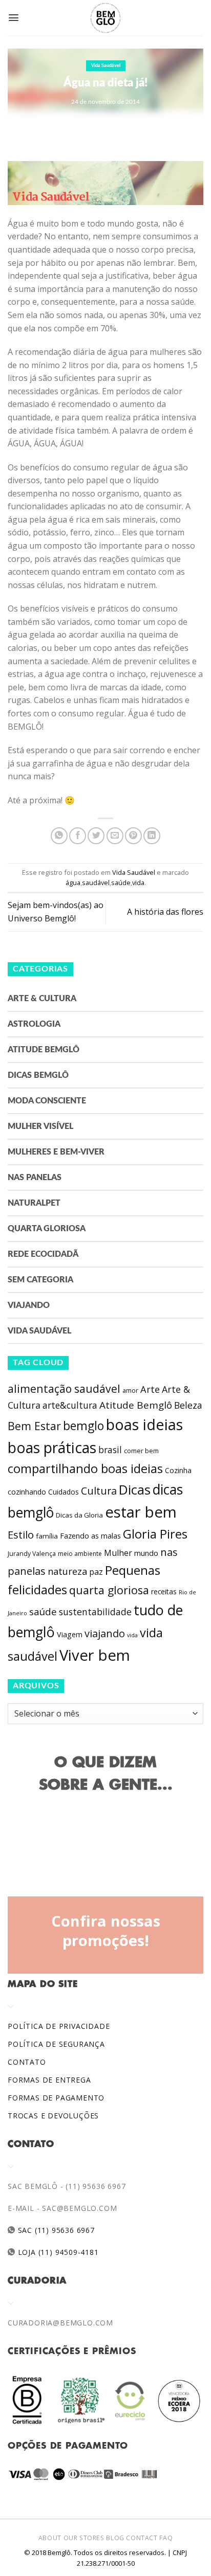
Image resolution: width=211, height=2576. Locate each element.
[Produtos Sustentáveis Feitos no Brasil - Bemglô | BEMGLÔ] (105, 18)
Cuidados (64, 1492)
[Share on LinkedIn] (152, 836)
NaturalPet (34, 1203)
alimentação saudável (64, 1388)
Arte (150, 1389)
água (73, 883)
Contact (142, 2538)
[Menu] (14, 18)
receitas (164, 1591)
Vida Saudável (106, 66)
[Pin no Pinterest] (133, 836)
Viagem (70, 1634)
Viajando (29, 1305)
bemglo (83, 1426)
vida (138, 883)
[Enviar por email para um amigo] (115, 836)
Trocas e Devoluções (53, 2116)
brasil (110, 1450)
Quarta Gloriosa (47, 1229)
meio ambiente (80, 1554)
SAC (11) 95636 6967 (55, 2230)
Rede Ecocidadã (43, 1254)
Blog (115, 2538)
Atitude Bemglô (44, 1050)
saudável (96, 883)
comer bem (141, 1451)
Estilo (21, 1534)
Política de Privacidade (59, 2026)
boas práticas (52, 1448)
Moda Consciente (47, 1101)
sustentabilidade (95, 1612)
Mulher (118, 1553)
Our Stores (84, 2538)
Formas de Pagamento (56, 2098)
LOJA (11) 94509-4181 (57, 2252)
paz (96, 1572)
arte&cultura (70, 1405)
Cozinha (178, 1470)
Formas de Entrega (49, 2080)
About (50, 2538)
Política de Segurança (56, 2044)
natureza (67, 1571)
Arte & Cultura (42, 999)
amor (130, 1391)
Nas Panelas (35, 1178)
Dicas (135, 1490)
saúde (121, 883)
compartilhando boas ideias (85, 1468)
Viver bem (95, 1655)
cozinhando (27, 1492)
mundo (146, 1553)
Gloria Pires (155, 1534)
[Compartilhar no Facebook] (78, 836)
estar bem (141, 1512)
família (47, 1536)
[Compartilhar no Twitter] (96, 836)
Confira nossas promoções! (106, 1931)
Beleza (188, 1405)
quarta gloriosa (109, 1590)
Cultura (99, 1491)
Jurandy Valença (32, 1554)
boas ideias (144, 1424)
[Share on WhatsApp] (59, 836)
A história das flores (165, 912)
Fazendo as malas (90, 1535)
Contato (27, 2062)
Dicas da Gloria (79, 1515)
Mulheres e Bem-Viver (56, 1152)
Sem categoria (40, 1280)
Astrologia (34, 1024)
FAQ (166, 2538)
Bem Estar (34, 1426)
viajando (105, 1633)
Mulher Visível (40, 1126)
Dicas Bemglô (38, 1075)
